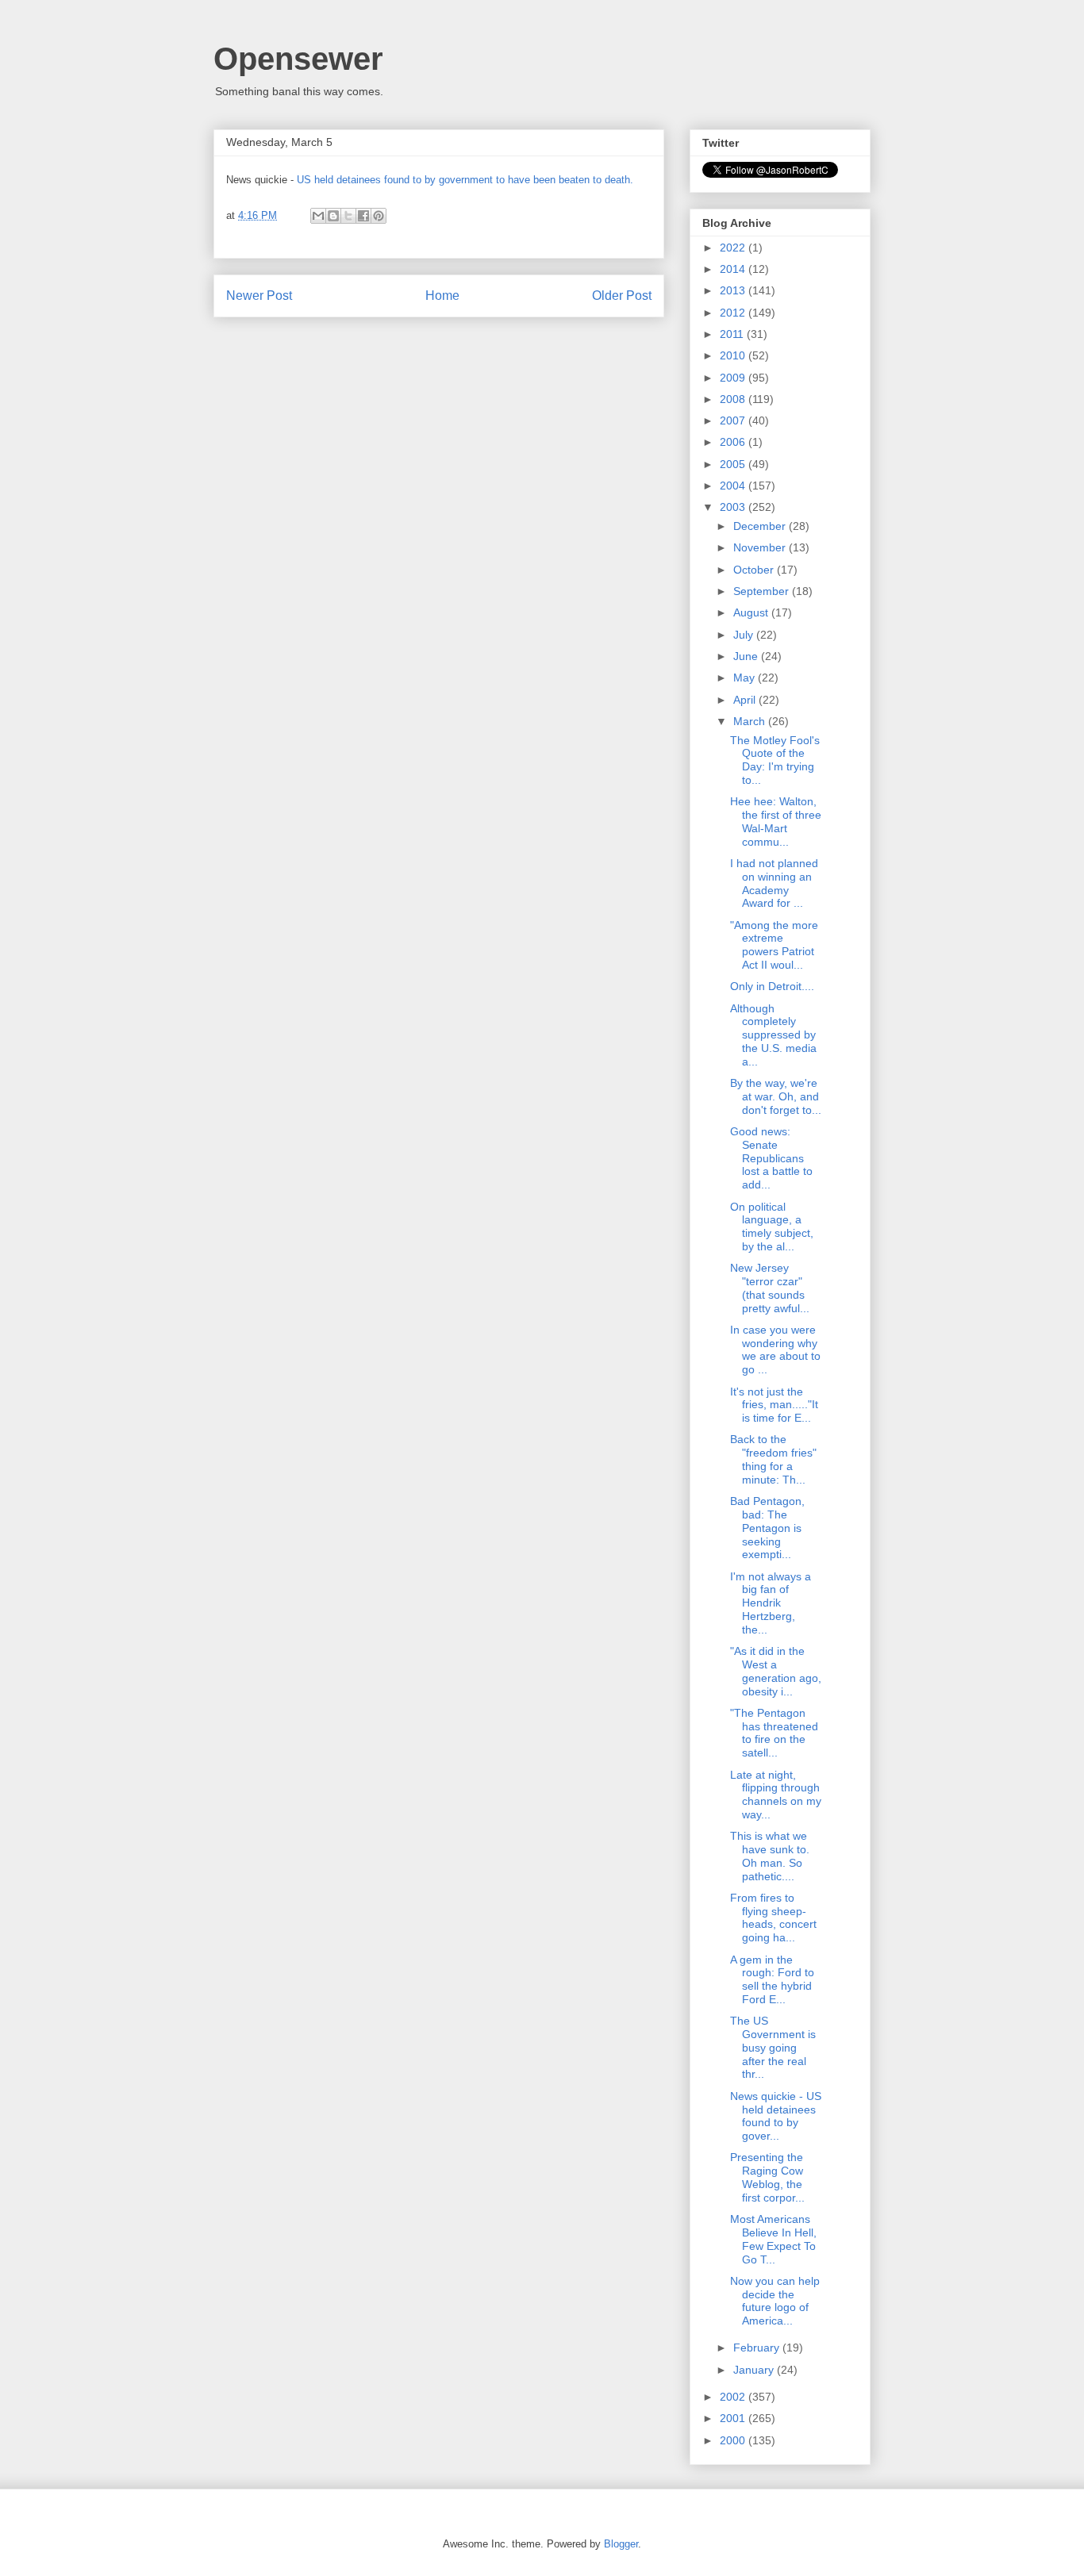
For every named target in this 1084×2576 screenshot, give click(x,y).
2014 (734, 269)
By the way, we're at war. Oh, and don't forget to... (776, 1096)
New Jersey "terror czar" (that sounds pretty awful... (770, 1288)
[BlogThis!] (333, 216)
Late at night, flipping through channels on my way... (776, 1795)
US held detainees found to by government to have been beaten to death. (465, 180)
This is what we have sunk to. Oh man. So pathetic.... (770, 1856)
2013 (734, 290)
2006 (734, 442)
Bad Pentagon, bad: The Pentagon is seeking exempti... (767, 1528)
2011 (733, 334)
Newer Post (259, 296)
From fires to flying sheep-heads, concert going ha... (773, 1918)
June (747, 656)
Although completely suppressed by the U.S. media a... (773, 1035)
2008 (734, 399)
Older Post (622, 296)
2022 (734, 248)
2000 (734, 2440)
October (755, 570)
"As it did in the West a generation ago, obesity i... (776, 1671)
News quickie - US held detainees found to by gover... (776, 2116)
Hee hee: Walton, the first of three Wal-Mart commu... (776, 821)
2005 (734, 464)
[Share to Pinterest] (379, 216)
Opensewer (298, 59)
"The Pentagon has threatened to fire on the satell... (774, 1733)
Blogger (621, 2544)
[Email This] (318, 216)
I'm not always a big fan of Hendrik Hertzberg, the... (771, 1603)
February (758, 2348)
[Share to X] (348, 216)
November (761, 547)
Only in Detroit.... (772, 986)
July (745, 635)
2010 (734, 355)
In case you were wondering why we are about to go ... (775, 1349)
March (751, 721)
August (752, 612)
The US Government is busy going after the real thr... (773, 2047)
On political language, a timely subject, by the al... (772, 1227)
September (763, 591)
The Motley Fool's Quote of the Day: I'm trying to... (775, 760)
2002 (734, 2397)
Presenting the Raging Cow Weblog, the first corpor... (767, 2177)
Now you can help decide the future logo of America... (775, 2301)
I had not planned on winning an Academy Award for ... (774, 883)
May (746, 678)
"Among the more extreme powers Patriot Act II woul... (774, 945)
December (761, 526)
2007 (734, 420)
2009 (734, 378)
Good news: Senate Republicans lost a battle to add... (771, 1158)
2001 (734, 2418)
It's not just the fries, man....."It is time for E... (774, 1405)
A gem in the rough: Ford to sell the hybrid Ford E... (772, 1979)
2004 (734, 486)
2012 (734, 313)
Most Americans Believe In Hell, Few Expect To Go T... (773, 2239)
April (746, 700)
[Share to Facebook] (363, 216)
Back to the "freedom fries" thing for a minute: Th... (773, 1459)
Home (442, 296)
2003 (734, 507)
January (755, 2370)
